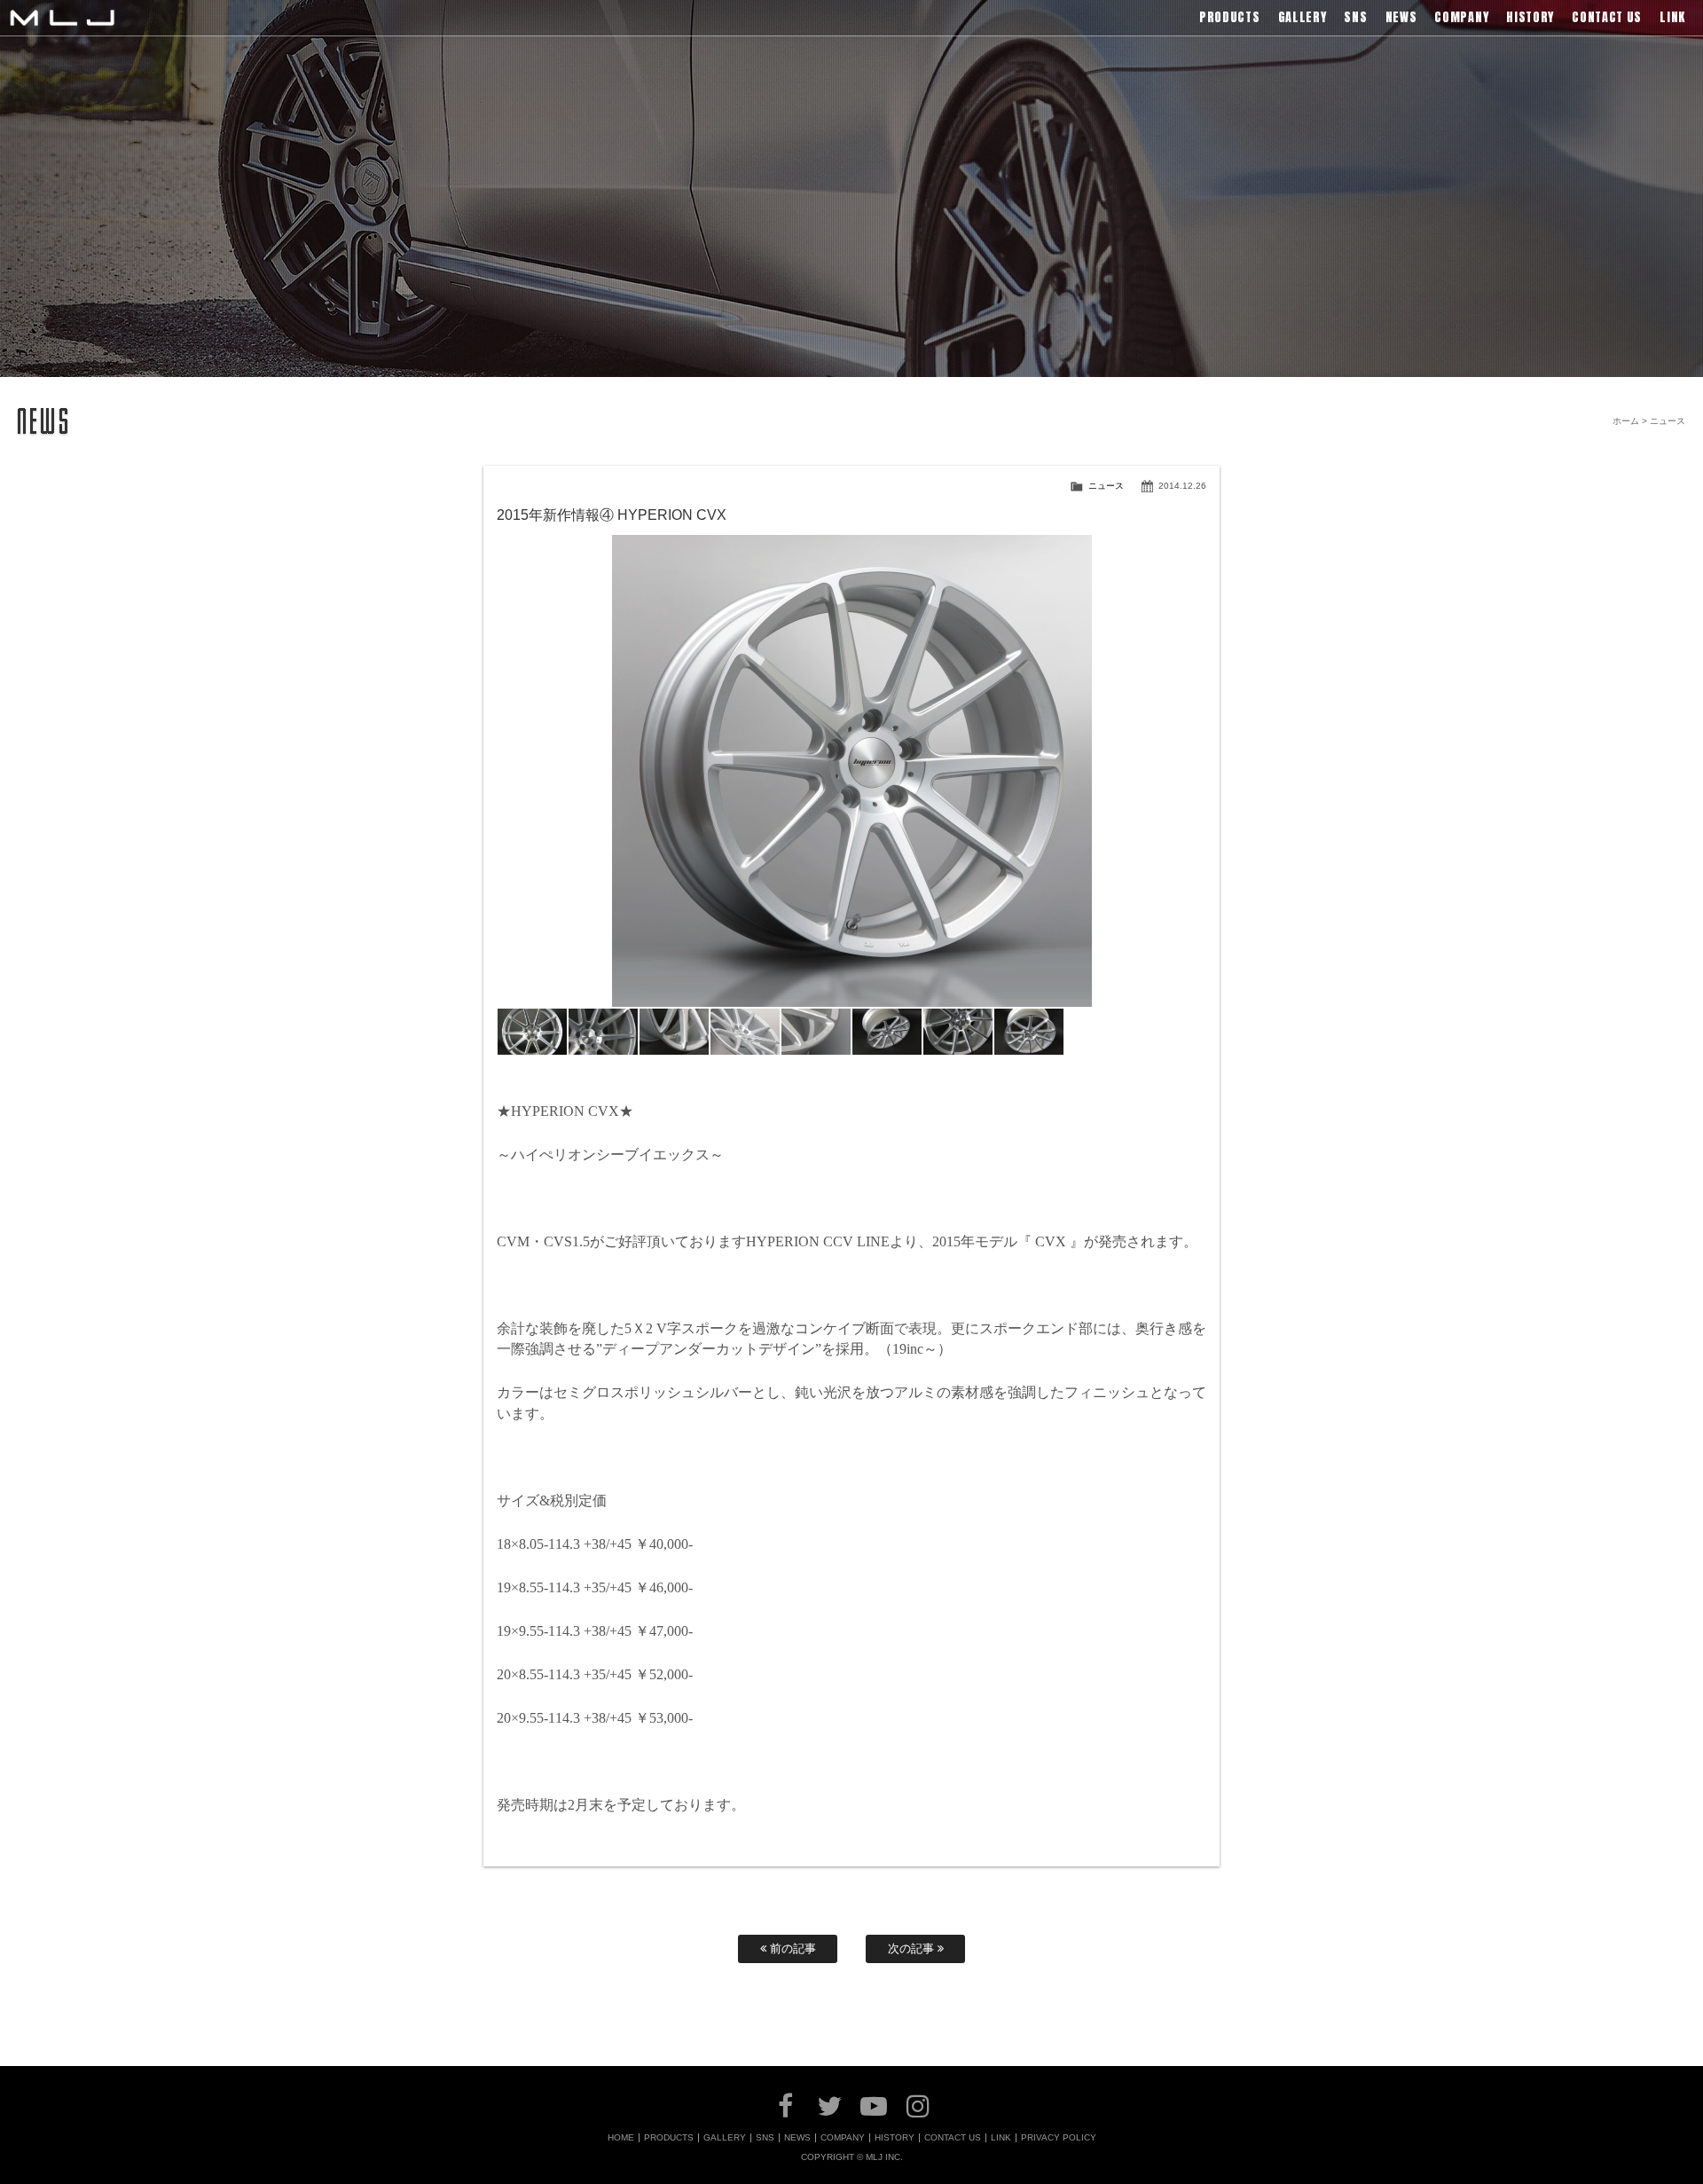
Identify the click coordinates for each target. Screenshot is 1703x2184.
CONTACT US (953, 2138)
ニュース (1106, 486)
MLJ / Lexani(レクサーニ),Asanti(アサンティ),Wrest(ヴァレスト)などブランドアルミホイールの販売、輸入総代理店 (62, 18)
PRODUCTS (669, 2138)
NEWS (797, 2138)
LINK (1001, 2138)
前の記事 (791, 1948)
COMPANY (843, 2138)
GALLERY (725, 2138)
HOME (621, 2138)
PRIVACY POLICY (1059, 2138)
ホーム (1626, 421)
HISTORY (895, 2138)
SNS (765, 2138)
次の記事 (913, 1948)
